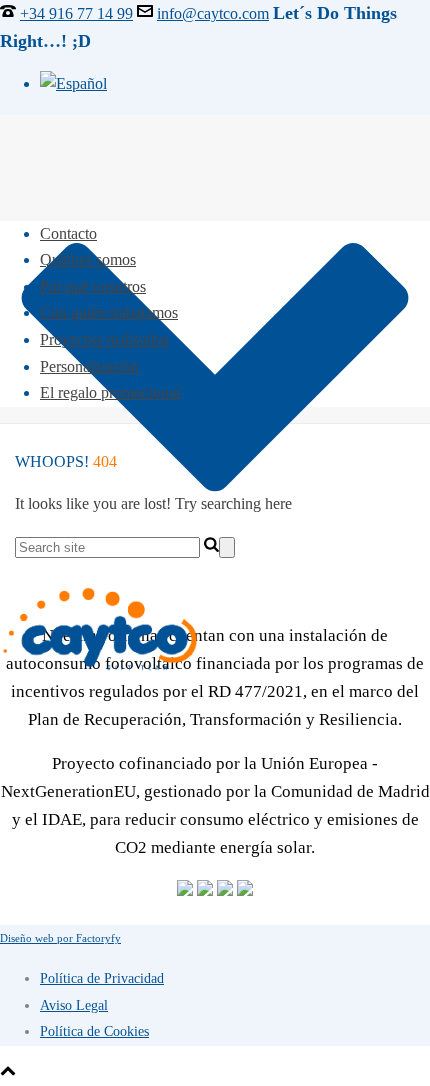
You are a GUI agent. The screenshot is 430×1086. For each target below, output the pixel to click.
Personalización (89, 366)
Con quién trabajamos (109, 312)
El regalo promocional (110, 392)
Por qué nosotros (93, 286)
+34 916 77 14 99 (76, 13)
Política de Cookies (94, 1031)
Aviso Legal (74, 1005)
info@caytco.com (213, 13)
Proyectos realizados (104, 339)
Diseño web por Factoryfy (60, 938)
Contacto (68, 233)
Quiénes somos (88, 259)
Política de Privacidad (102, 978)
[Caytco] (215, 629)
